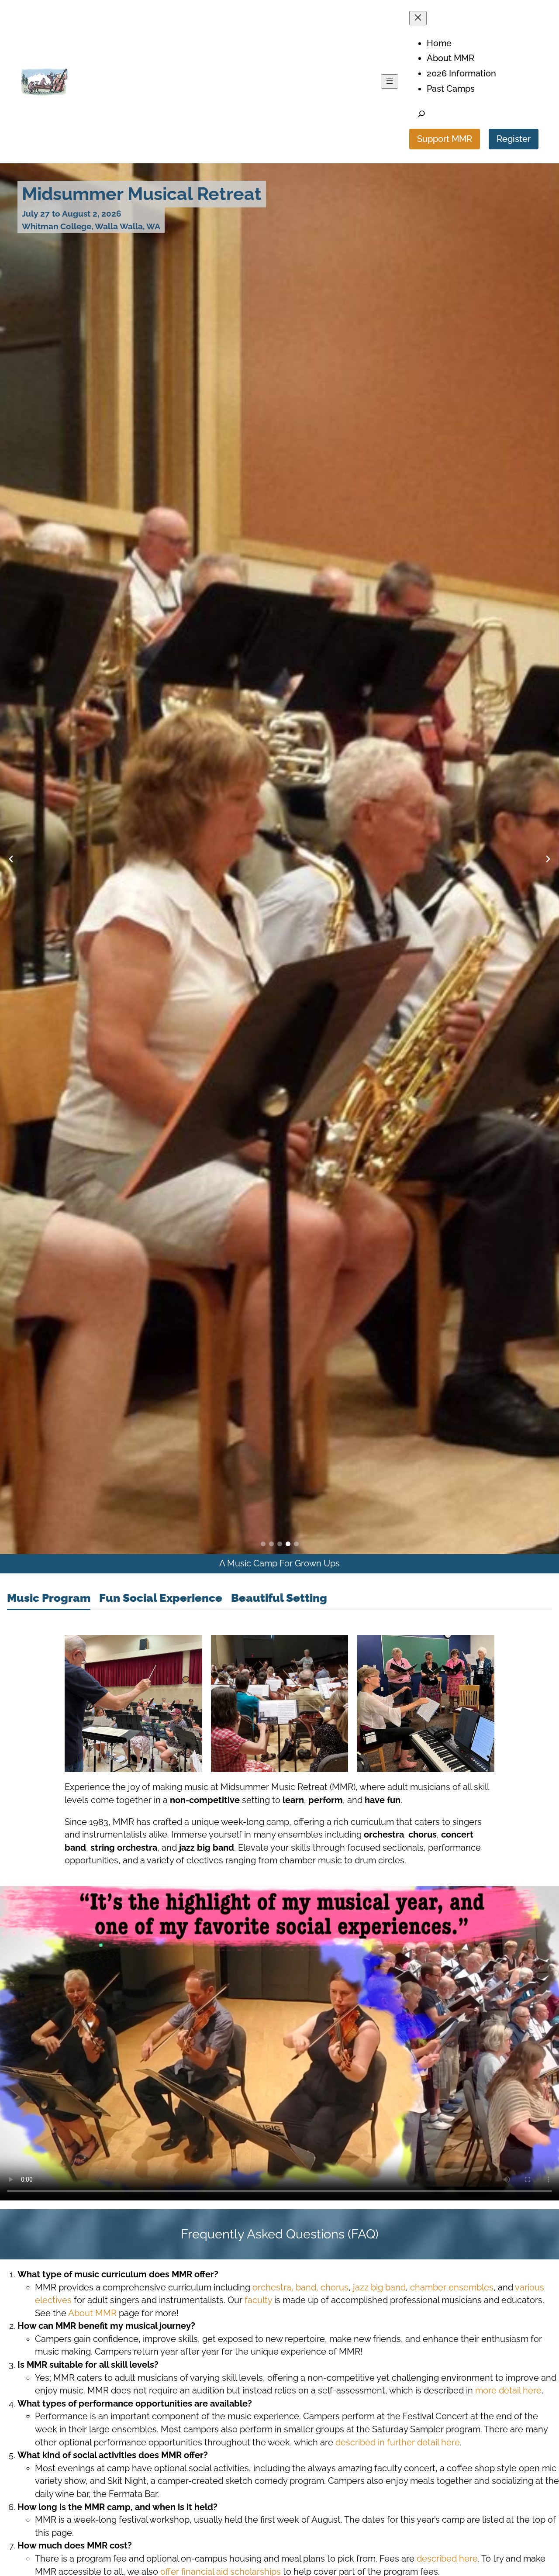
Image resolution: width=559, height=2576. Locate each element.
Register (514, 139)
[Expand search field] (422, 115)
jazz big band (379, 2287)
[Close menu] (418, 18)
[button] (263, 1544)
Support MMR (445, 139)
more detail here (508, 2390)
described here (447, 2559)
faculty (258, 2300)
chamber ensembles (452, 2287)
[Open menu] (390, 81)
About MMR (92, 2313)
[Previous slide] (11, 859)
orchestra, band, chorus (300, 2287)
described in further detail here (398, 2442)
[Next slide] (548, 859)
